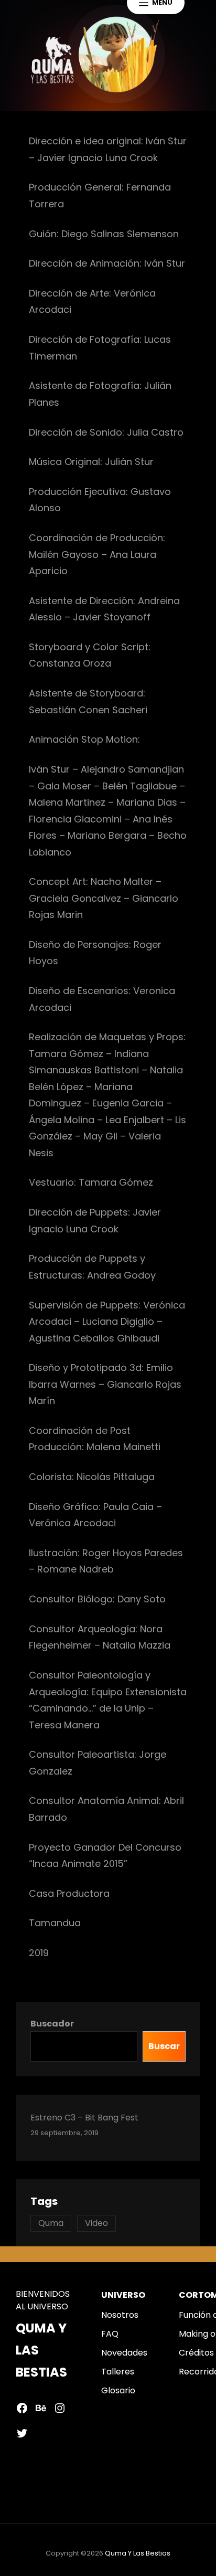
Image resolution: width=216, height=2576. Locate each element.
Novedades (124, 2353)
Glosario (118, 2390)
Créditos (196, 2353)
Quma (51, 2223)
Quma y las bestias (138, 2553)
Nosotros (120, 2315)
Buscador (52, 2024)
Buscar (164, 2046)
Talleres (118, 2372)
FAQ (110, 2334)
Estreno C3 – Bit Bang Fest (84, 2118)
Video (96, 2223)
